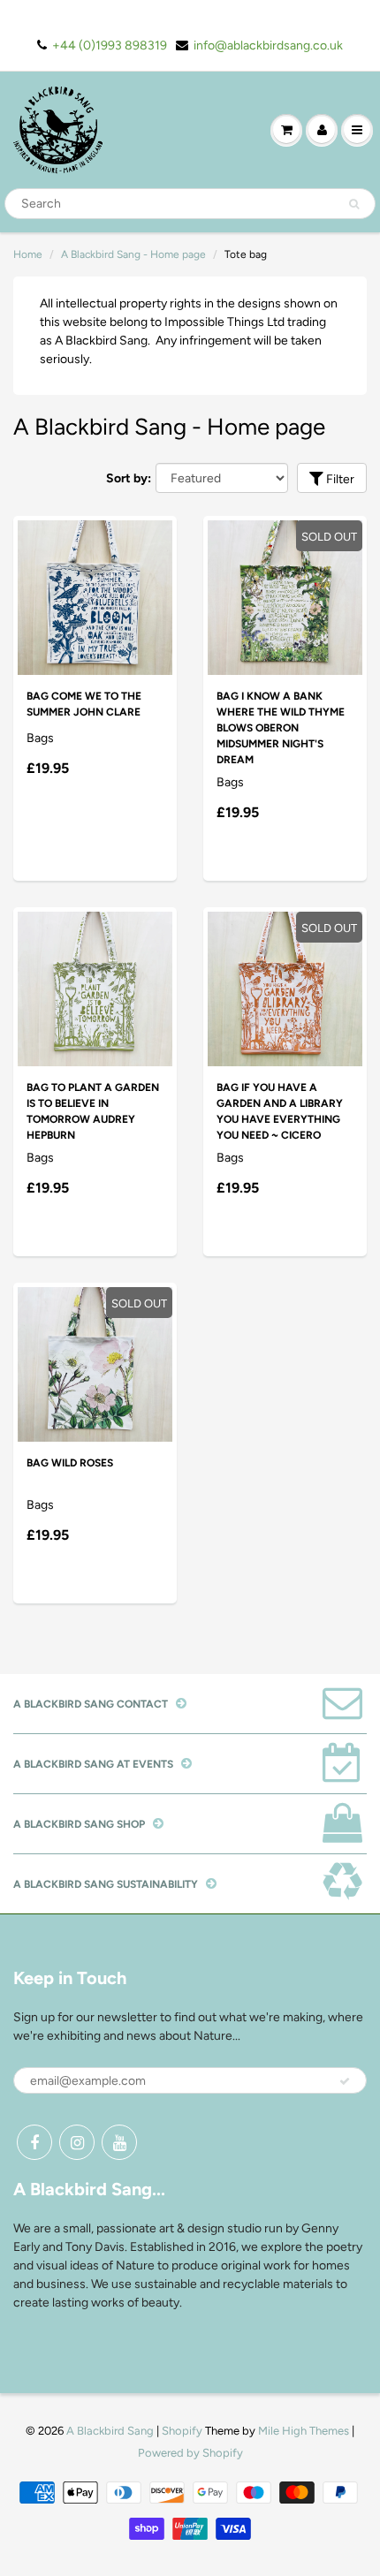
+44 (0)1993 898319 (110, 45)
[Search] (354, 204)
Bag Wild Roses (70, 1463)
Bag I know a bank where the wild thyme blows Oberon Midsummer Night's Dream (281, 728)
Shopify (182, 2431)
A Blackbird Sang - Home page (133, 254)
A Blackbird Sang (110, 2431)
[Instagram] (77, 2142)
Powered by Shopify (190, 2453)
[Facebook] (34, 2142)
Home (28, 254)
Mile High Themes (304, 2431)
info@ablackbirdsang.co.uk (268, 45)
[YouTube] (119, 2142)
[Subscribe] (345, 2081)
